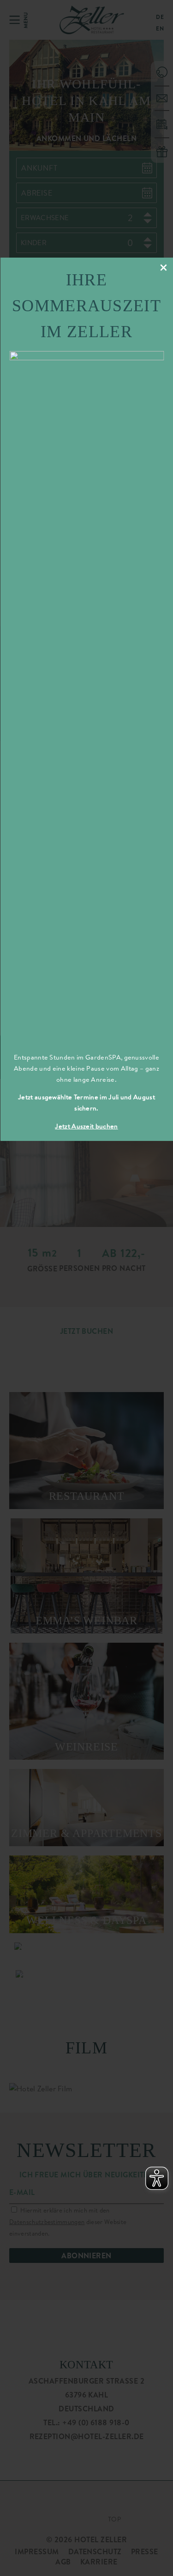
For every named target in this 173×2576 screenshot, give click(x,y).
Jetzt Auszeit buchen (86, 1126)
